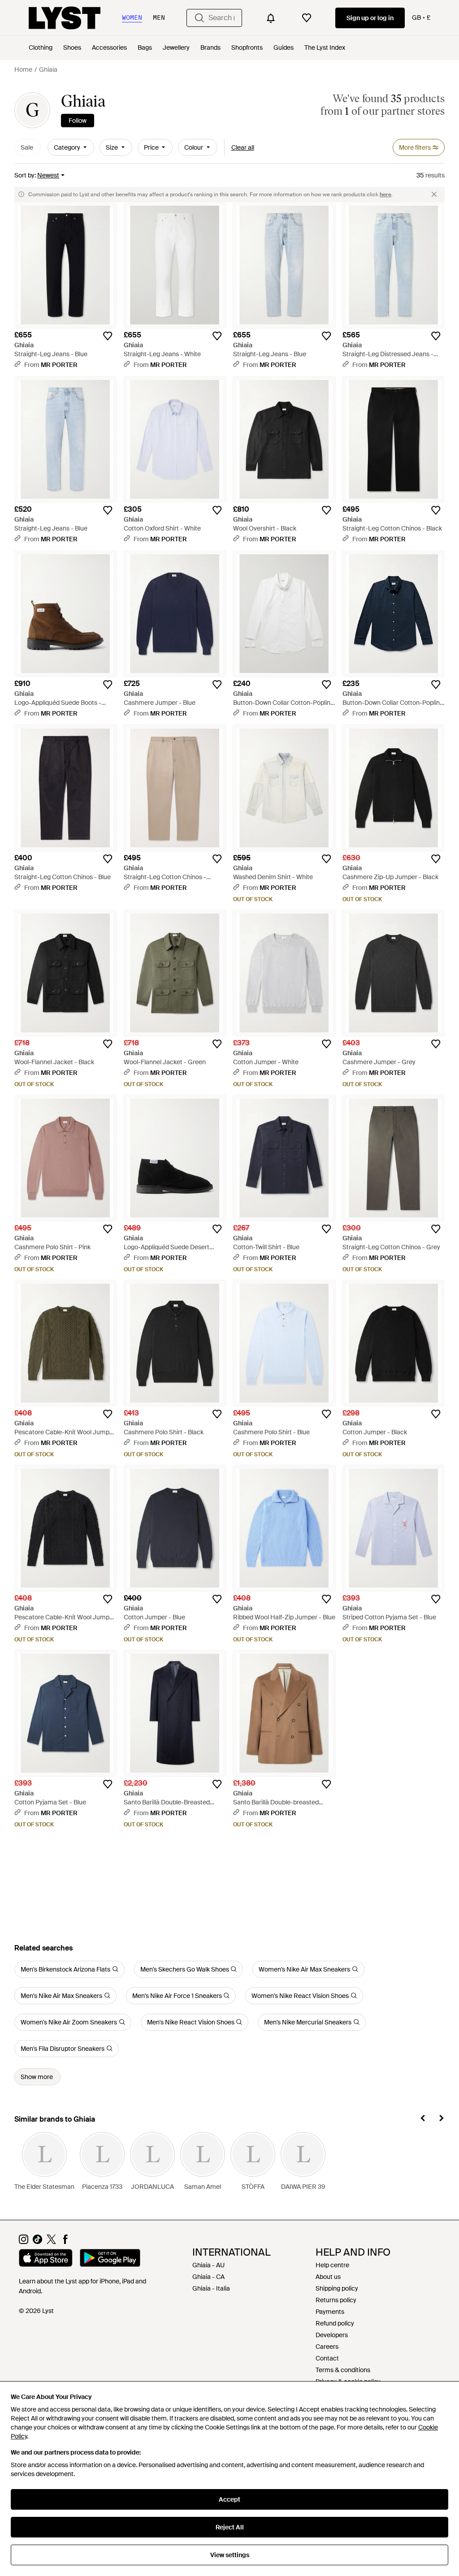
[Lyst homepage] (65, 18)
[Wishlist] (307, 18)
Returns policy (336, 2300)
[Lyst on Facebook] (65, 2242)
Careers (327, 2347)
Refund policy (335, 2323)
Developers (332, 2335)
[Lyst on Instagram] (24, 2242)
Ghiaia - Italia (211, 2288)
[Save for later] (108, 336)
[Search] (199, 18)
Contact (327, 2358)
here (385, 194)
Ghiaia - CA (208, 2277)
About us (328, 2277)
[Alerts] (271, 18)
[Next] (441, 2119)
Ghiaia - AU (208, 2265)
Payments (330, 2312)
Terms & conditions (343, 2370)
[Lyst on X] (51, 2242)
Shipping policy (337, 2288)
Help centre (332, 2265)
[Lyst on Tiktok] (37, 2242)
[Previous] (423, 2119)
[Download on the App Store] (46, 2259)
